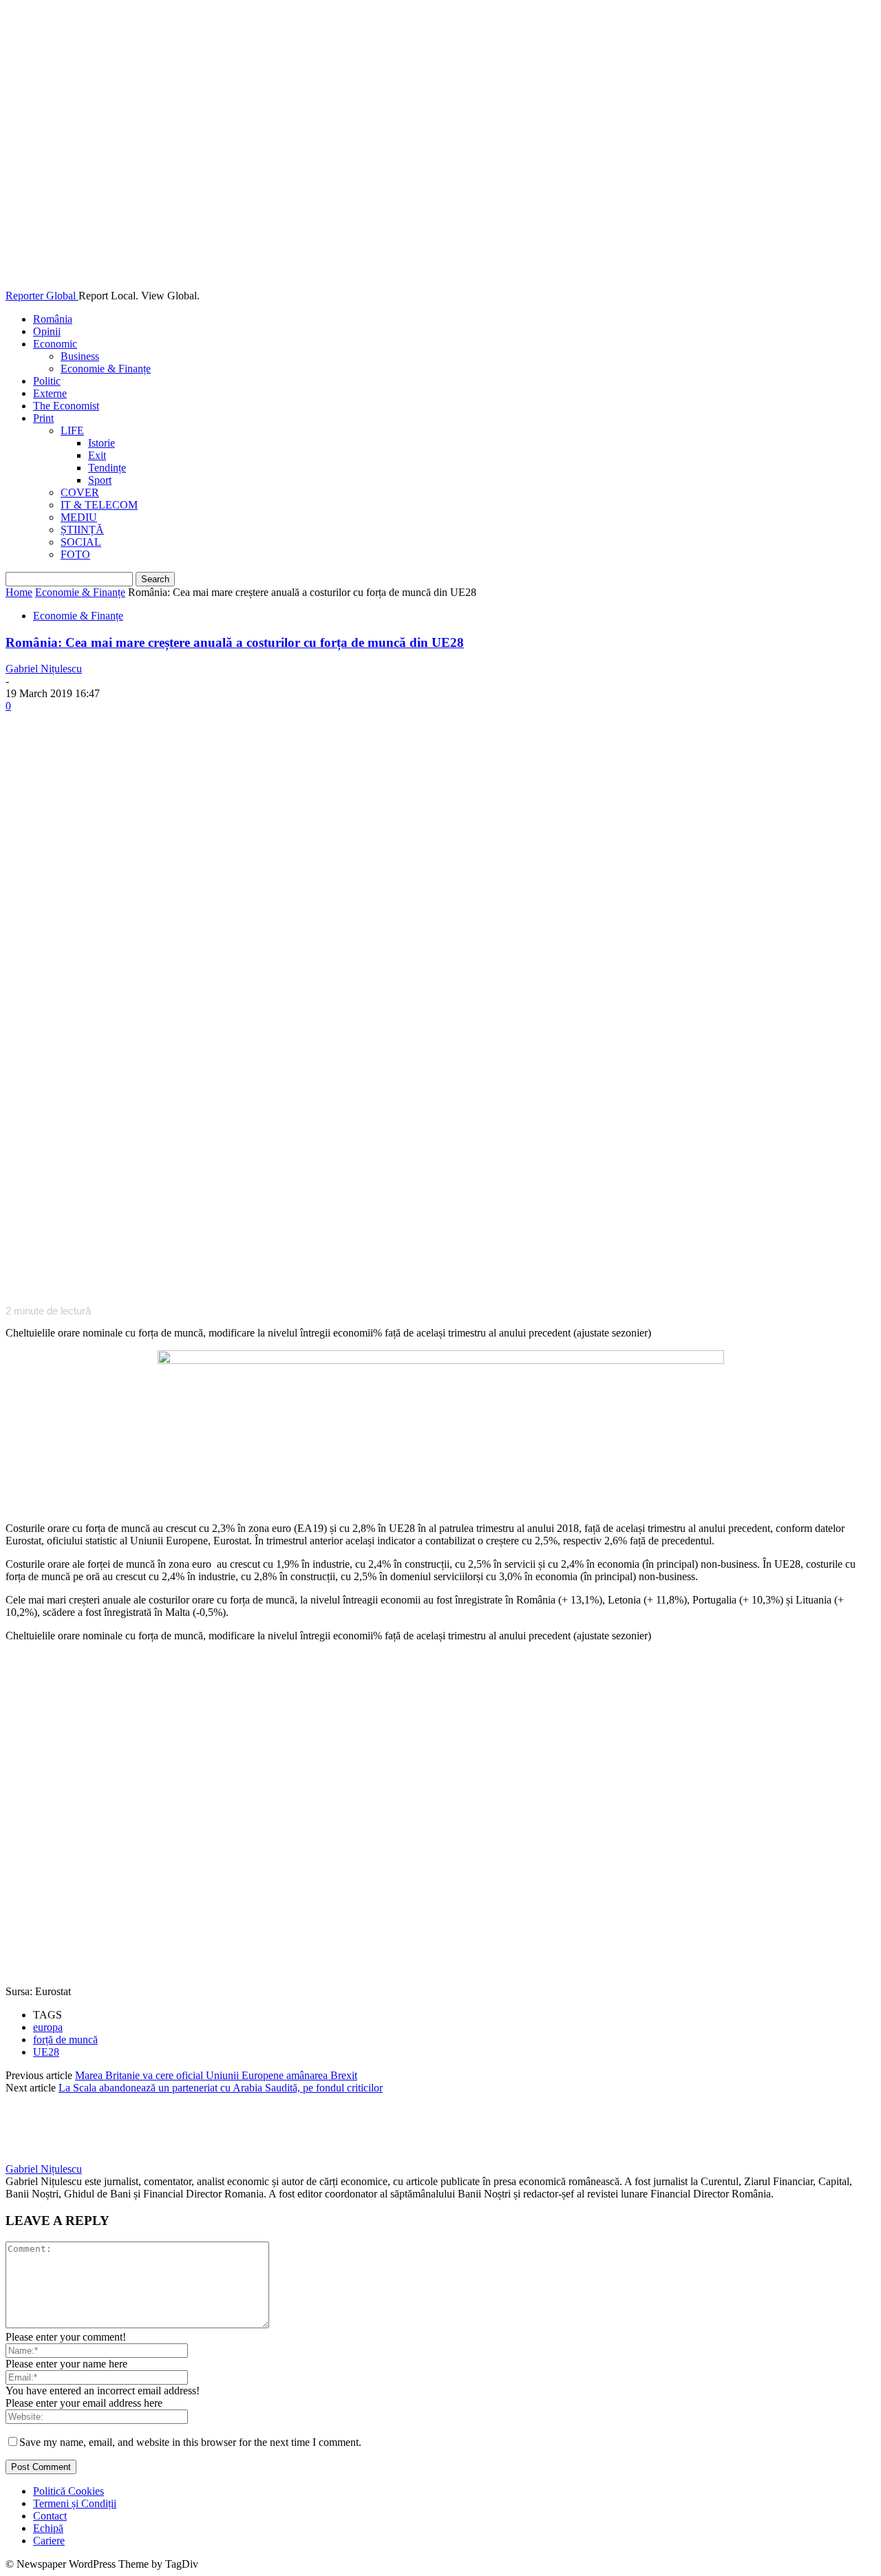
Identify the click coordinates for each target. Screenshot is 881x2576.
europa (48, 2027)
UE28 (46, 2052)
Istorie (102, 443)
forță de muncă (65, 2040)
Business (80, 356)
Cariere (49, 2541)
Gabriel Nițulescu (44, 669)
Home (19, 592)
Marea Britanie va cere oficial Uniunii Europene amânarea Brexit (216, 2075)
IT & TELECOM (99, 505)
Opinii (47, 331)
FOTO (75, 554)
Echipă (48, 2528)
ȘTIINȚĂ (82, 530)
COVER (80, 492)
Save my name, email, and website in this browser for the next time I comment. (190, 2442)
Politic (47, 381)
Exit (97, 455)
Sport (100, 480)
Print (43, 418)
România (53, 319)
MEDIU (79, 517)
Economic (55, 344)
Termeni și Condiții (75, 2503)
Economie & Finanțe (106, 369)
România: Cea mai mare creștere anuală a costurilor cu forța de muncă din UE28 (235, 642)
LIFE (72, 430)
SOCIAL (81, 542)
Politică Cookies (68, 2491)
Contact (50, 2516)
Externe (50, 393)
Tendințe (107, 468)
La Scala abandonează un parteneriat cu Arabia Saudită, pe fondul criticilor (221, 2088)
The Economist (66, 406)
